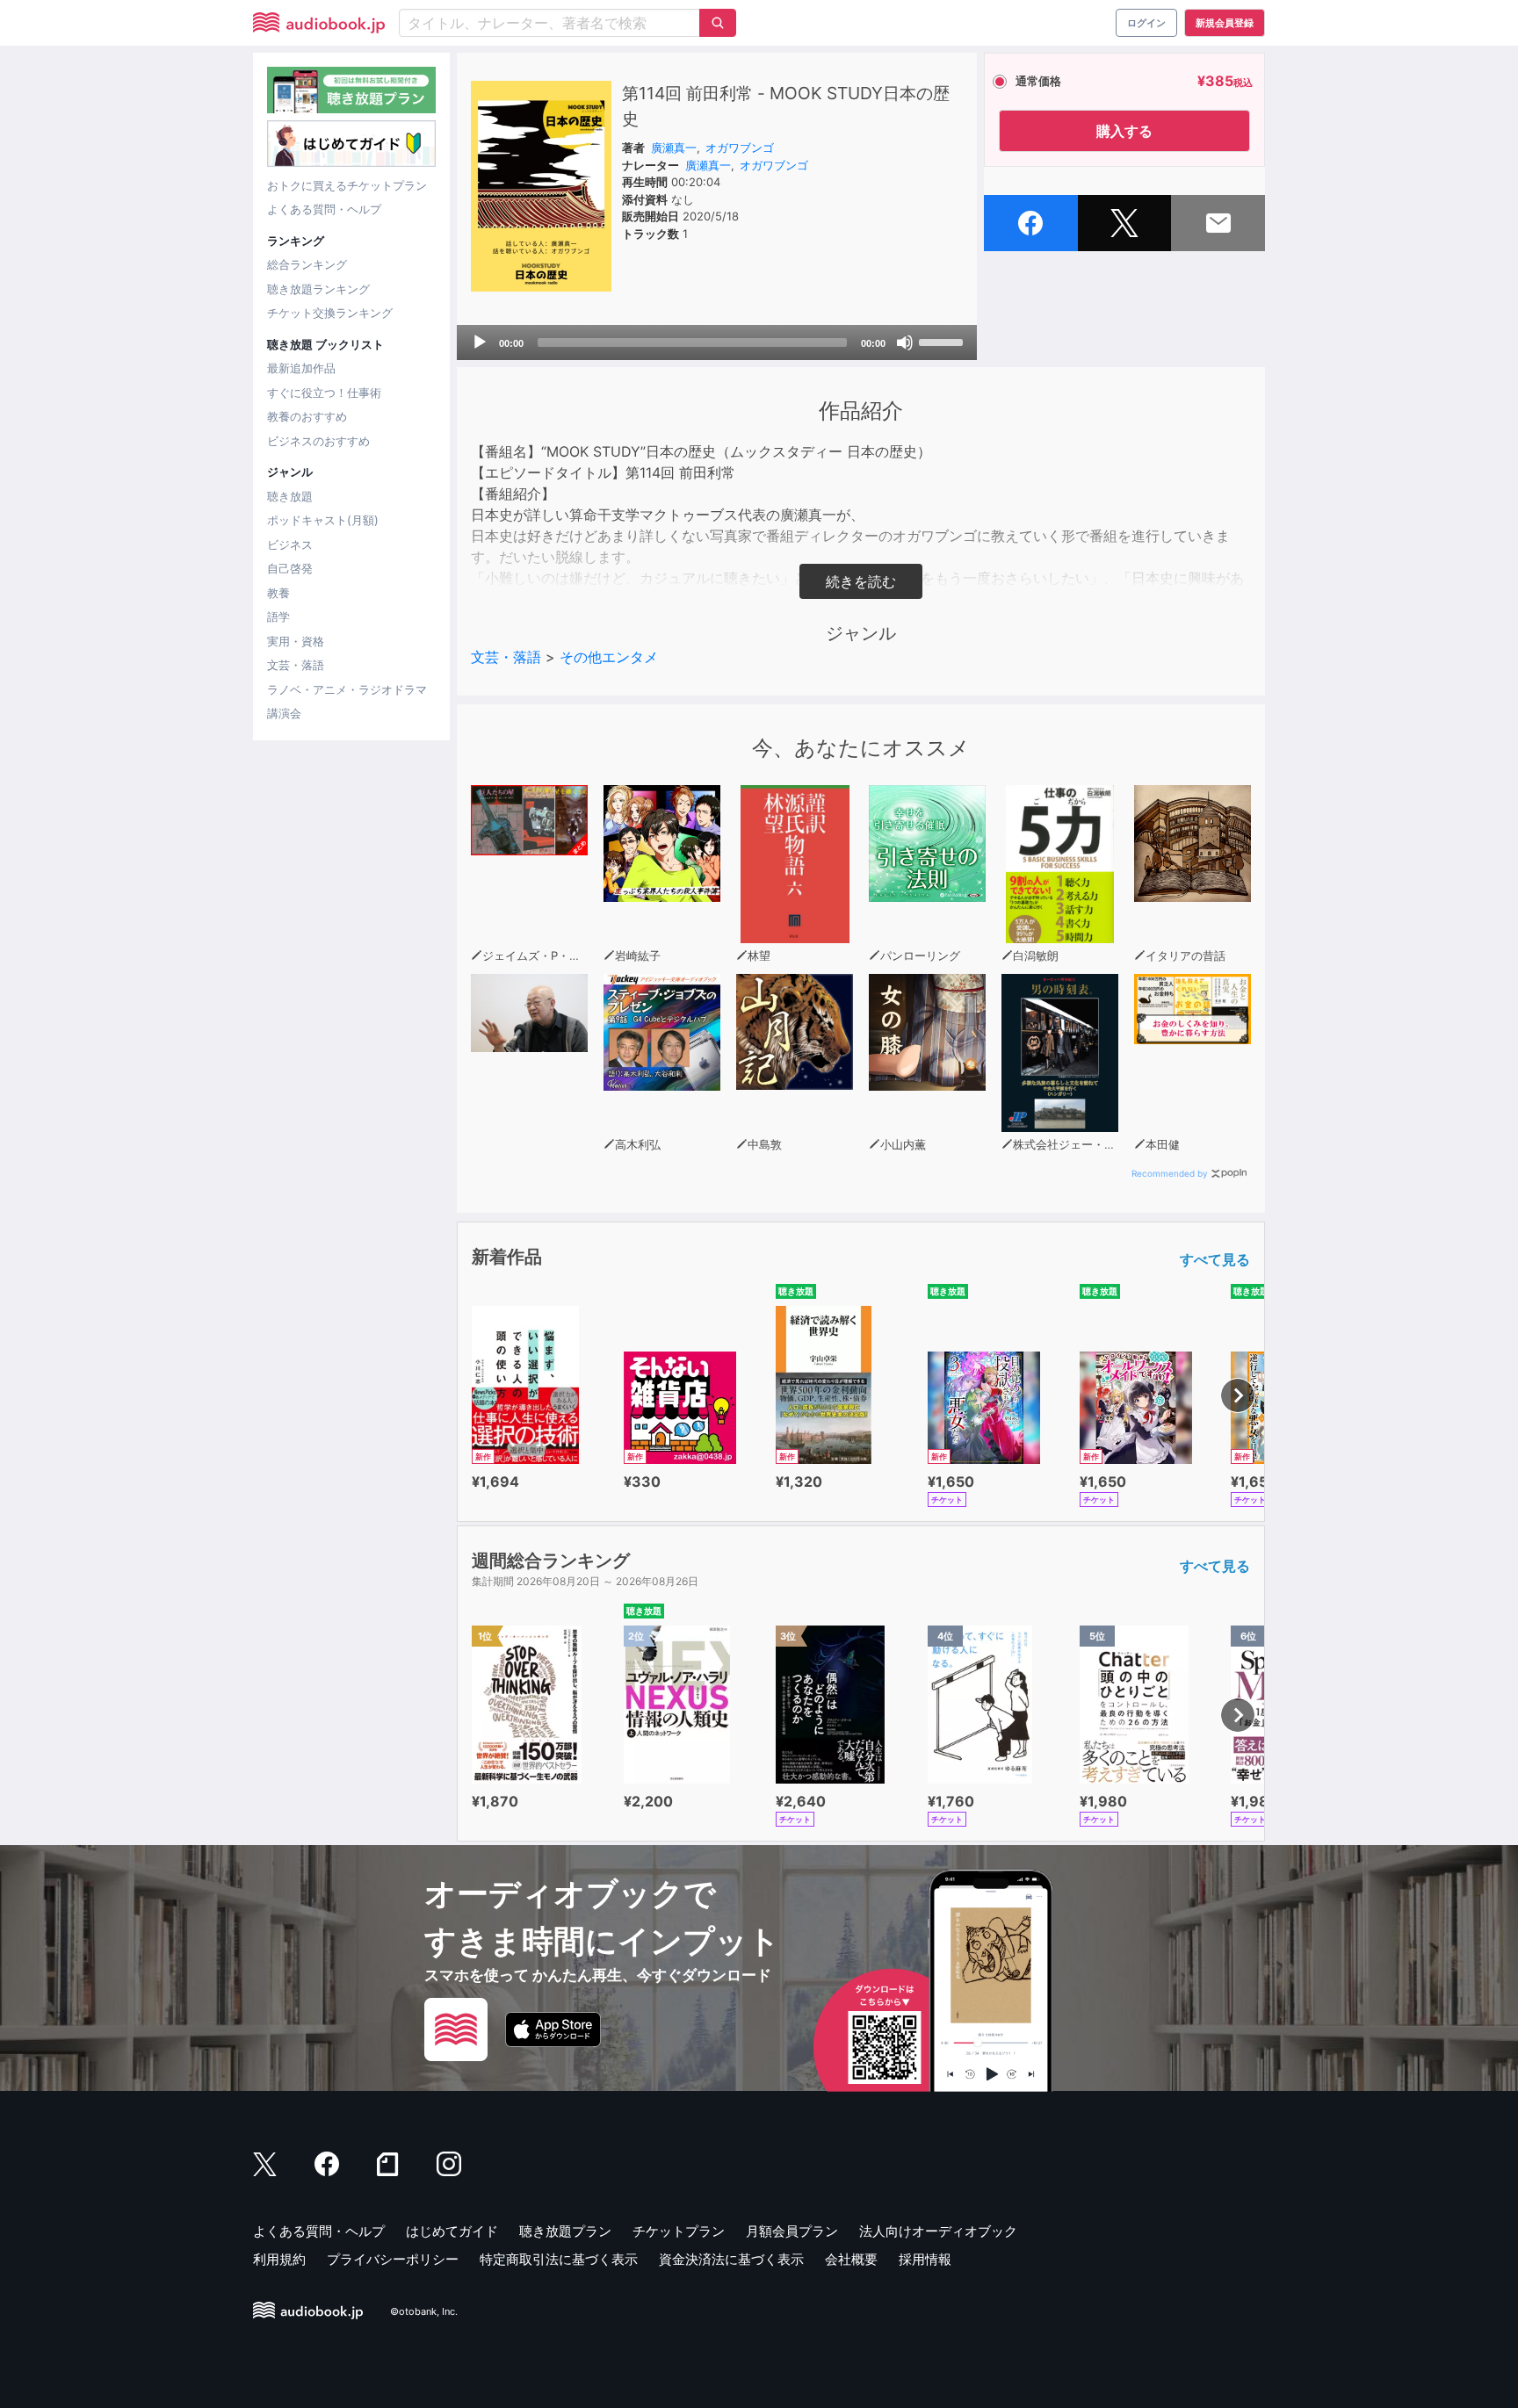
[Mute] (905, 342)
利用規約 (279, 2259)
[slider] (943, 341)
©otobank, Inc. (424, 2312)
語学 (278, 616)
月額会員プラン (792, 2231)
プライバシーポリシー (393, 2259)
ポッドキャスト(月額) (323, 520)
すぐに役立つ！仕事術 (324, 393)
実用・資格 (296, 641)
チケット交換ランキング (330, 313)
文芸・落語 (296, 665)
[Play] (480, 342)
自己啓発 (290, 568)
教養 (278, 593)
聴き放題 (290, 496)
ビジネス (290, 544)
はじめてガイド (452, 2231)
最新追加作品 (301, 368)
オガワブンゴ (740, 148)
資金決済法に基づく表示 (731, 2259)
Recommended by (1170, 1173)
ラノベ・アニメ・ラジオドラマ (347, 689)
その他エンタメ (609, 657)
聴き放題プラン (565, 2231)
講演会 (284, 713)
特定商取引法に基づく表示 (559, 2259)
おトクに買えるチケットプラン (347, 185)
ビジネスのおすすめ (318, 441)
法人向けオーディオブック (938, 2231)
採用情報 (925, 2259)
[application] (717, 342)
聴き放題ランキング (318, 289)
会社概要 (851, 2259)
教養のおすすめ (307, 416)
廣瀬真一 (674, 148)
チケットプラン (679, 2231)
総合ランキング (307, 264)
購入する (1124, 131)
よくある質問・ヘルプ (324, 209)
